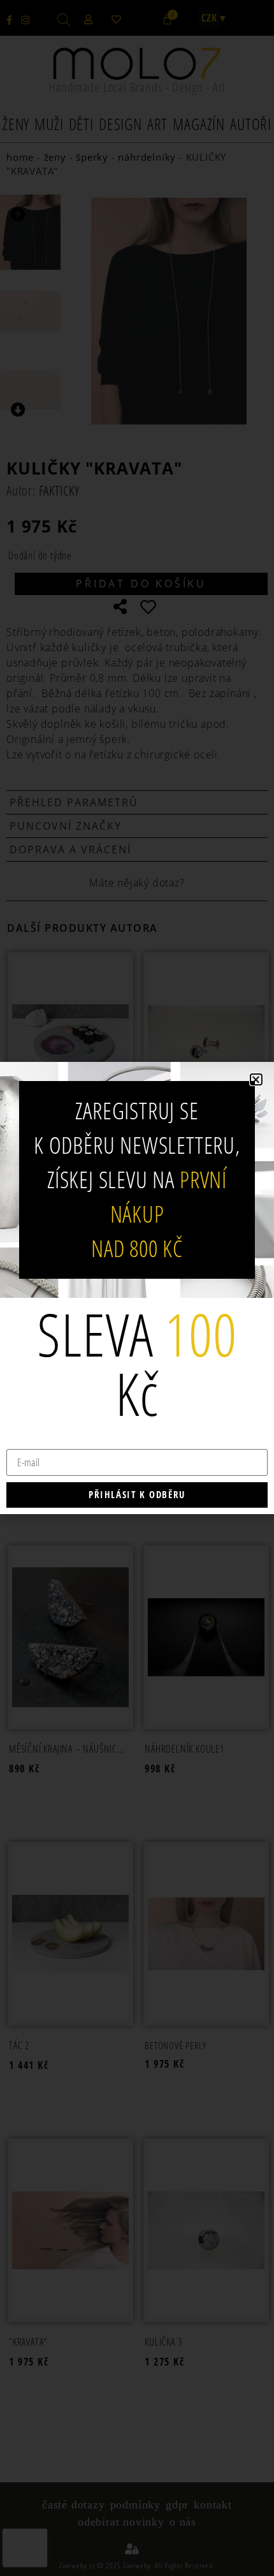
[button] (256, 1079)
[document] (137, 1288)
